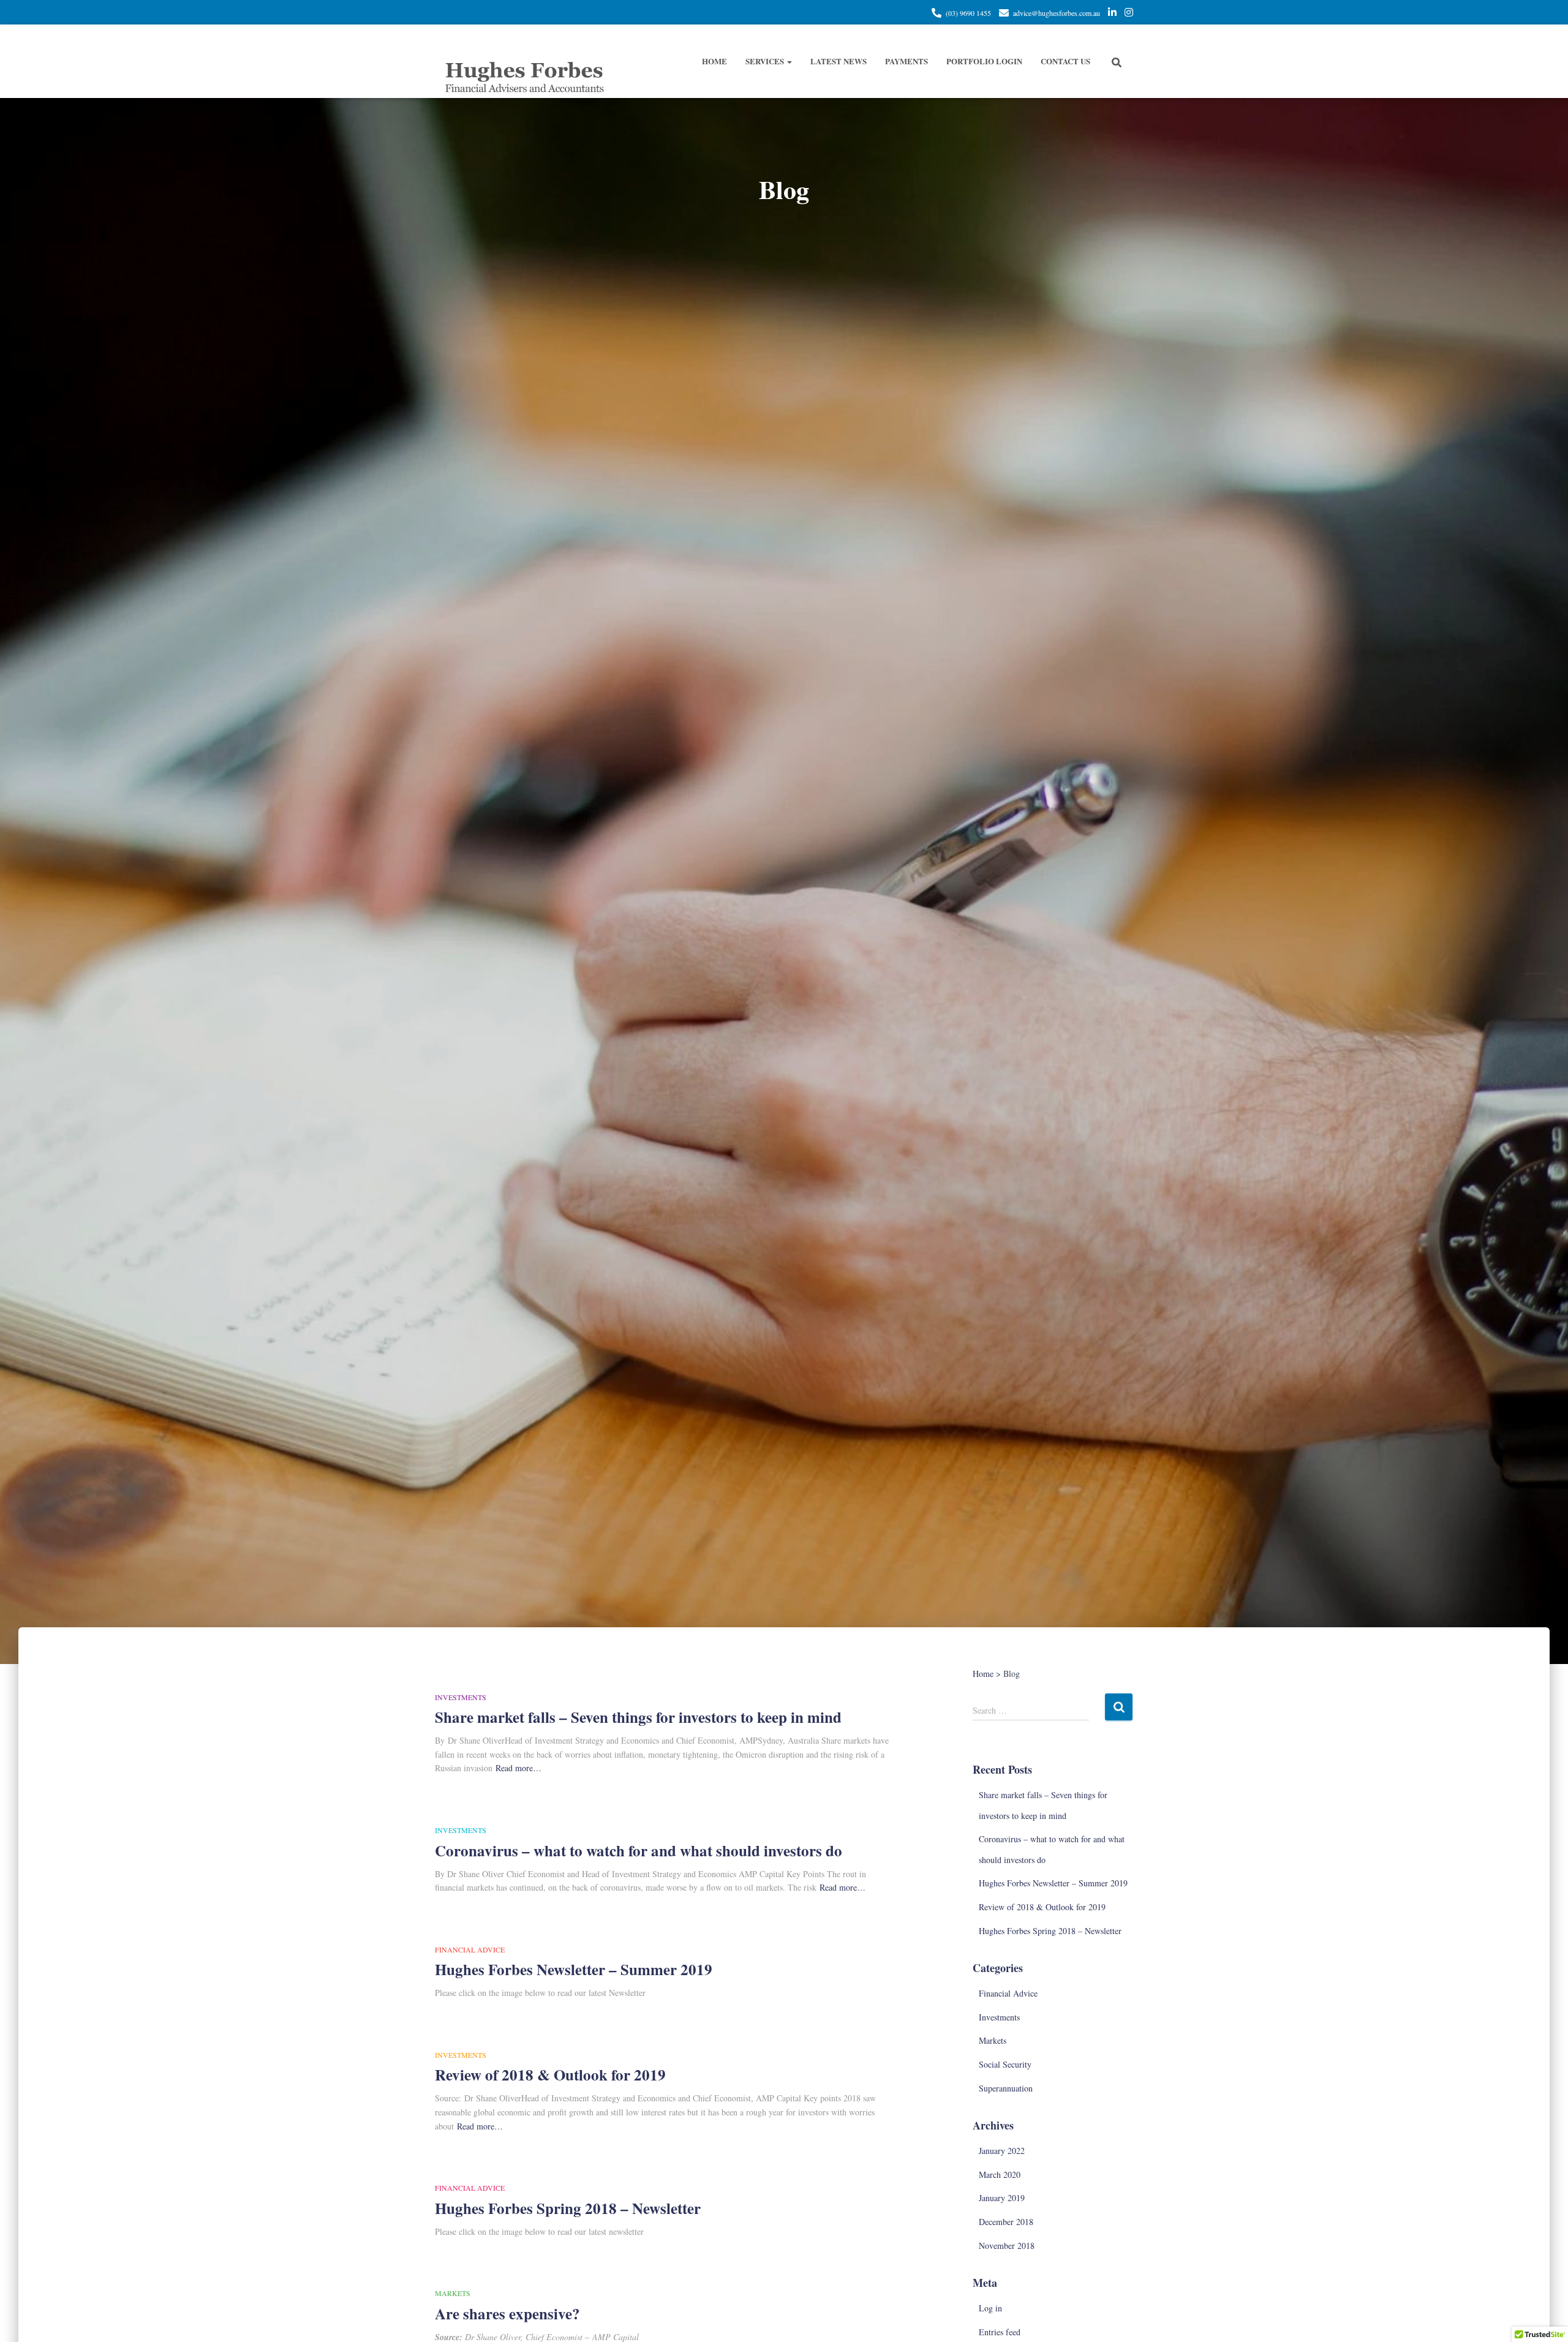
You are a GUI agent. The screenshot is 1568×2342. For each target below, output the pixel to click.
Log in (990, 2308)
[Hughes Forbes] (524, 61)
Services (766, 61)
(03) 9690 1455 (968, 13)
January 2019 (1002, 2198)
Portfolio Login (984, 61)
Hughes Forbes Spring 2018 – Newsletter (568, 2208)
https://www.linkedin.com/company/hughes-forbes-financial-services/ (1112, 14)
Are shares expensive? (507, 2314)
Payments (907, 61)
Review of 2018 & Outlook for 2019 (550, 2075)
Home (714, 61)
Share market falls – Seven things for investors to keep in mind (638, 1717)
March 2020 (1000, 2174)
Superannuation (1006, 2088)
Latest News (839, 61)
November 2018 (1007, 2246)
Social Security (1005, 2064)
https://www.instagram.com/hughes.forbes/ (1129, 14)
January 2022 (1002, 2151)
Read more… (518, 1768)
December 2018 (1006, 2222)
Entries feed (1000, 2332)
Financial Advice (470, 1949)
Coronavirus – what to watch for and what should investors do (639, 1851)
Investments (461, 1697)
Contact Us (1065, 61)
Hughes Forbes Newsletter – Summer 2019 (574, 1969)
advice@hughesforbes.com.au (1057, 13)
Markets (453, 2293)
